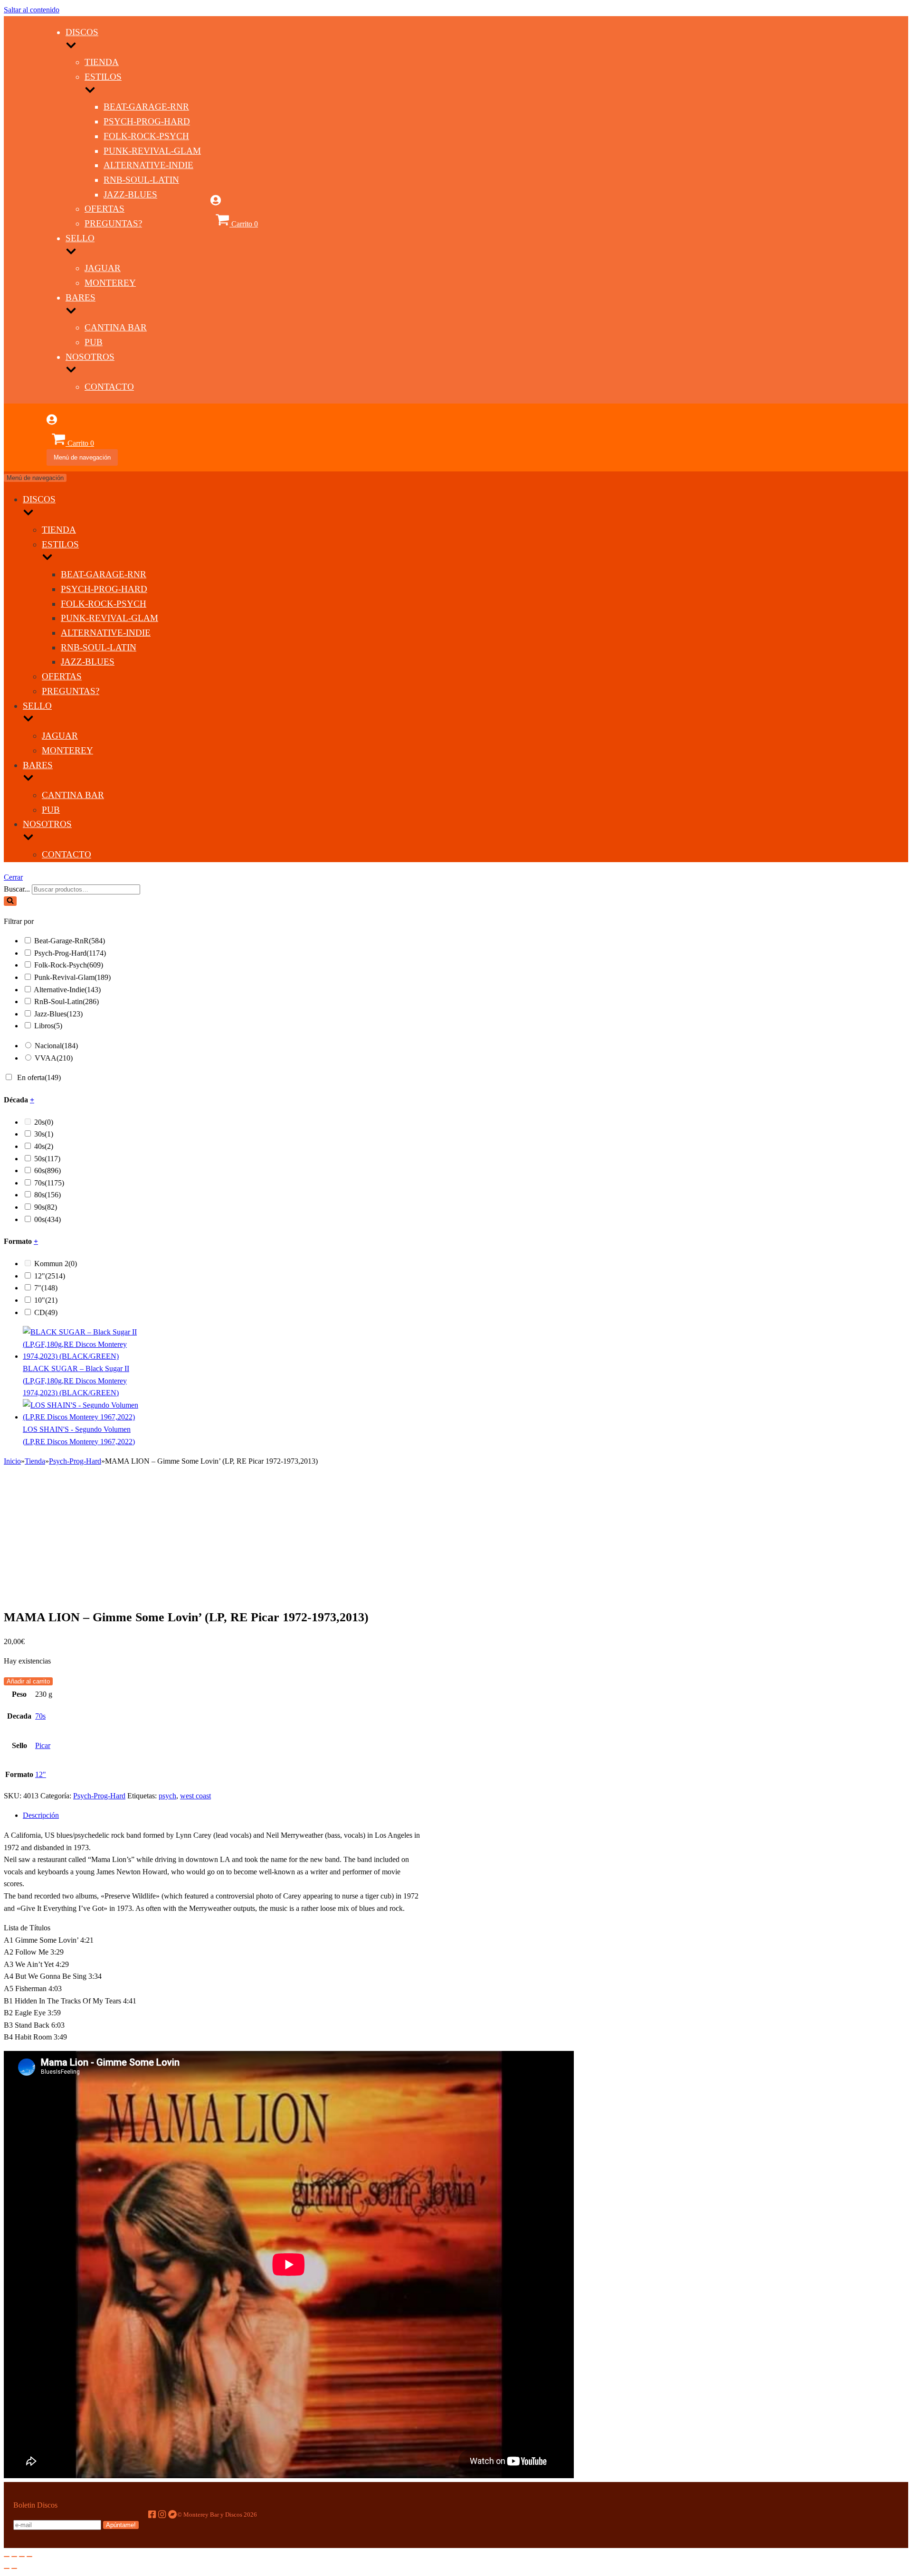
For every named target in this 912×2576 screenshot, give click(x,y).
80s (47, 1195)
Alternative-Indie (148, 165)
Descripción (41, 1815)
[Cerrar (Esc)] (7, 2557)
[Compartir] (14, 2557)
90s (46, 1207)
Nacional (56, 1046)
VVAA (54, 1058)
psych (167, 1796)
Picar (43, 1745)
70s (49, 1183)
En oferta (39, 1077)
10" (46, 1300)
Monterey (110, 283)
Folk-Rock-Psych (146, 136)
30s (44, 1134)
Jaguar (103, 268)
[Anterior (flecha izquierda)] (7, 2568)
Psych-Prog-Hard (147, 121)
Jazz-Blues (130, 194)
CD (46, 1312)
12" (50, 1276)
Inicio (12, 1461)
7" (46, 1288)
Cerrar (13, 877)
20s (44, 1122)
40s (44, 1146)
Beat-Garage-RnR (146, 107)
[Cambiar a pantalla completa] (22, 2557)
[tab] (222, 1815)
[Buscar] (10, 901)
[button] (10, 901)
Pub (94, 342)
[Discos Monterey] (25, 233)
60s (47, 1170)
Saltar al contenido (32, 10)
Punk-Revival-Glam (152, 151)
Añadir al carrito (28, 1681)
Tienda (102, 62)
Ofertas (104, 209)
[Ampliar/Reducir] (29, 2557)
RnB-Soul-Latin (141, 180)
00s (47, 1219)
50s (47, 1159)
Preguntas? (113, 223)
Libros (48, 1026)
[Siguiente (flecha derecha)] (14, 2568)
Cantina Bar (116, 327)
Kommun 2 (56, 1264)
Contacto (109, 387)
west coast (195, 1796)
